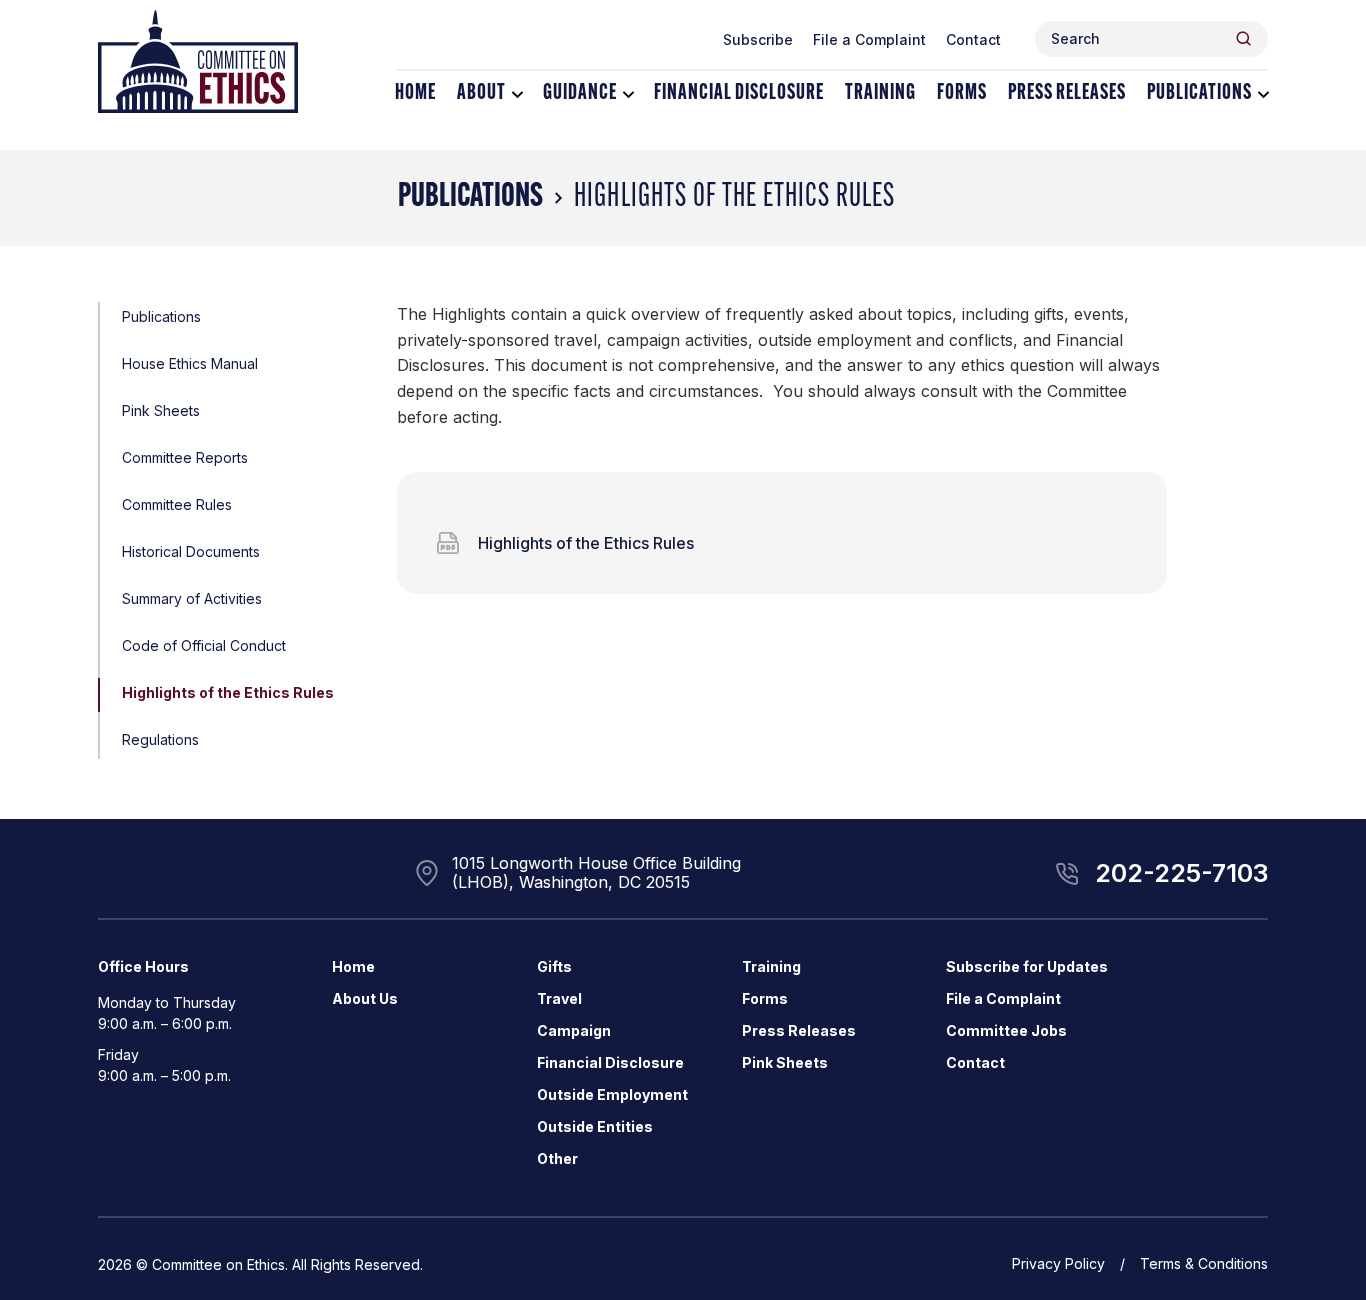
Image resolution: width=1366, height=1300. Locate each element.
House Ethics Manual (190, 363)
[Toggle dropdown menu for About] (517, 94)
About (481, 93)
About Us (365, 998)
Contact (973, 39)
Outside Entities (595, 1126)
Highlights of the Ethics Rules (228, 692)
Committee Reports (185, 457)
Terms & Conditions (1204, 1263)
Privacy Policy (1058, 1263)
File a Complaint (869, 39)
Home (415, 93)
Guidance (580, 93)
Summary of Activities (192, 598)
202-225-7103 (1181, 873)
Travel (559, 998)
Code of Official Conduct (204, 645)
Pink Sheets (161, 410)
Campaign (574, 1030)
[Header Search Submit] (1243, 38)
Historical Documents (191, 551)
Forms (962, 93)
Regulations (160, 739)
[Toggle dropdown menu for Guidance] (628, 94)
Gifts (554, 966)
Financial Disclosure (739, 93)
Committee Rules (177, 504)
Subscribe (758, 39)
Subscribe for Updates (1027, 966)
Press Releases (1067, 93)
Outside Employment (612, 1094)
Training (880, 93)
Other (557, 1158)
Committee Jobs (1006, 1030)
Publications (1199, 93)
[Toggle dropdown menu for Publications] (1263, 94)
